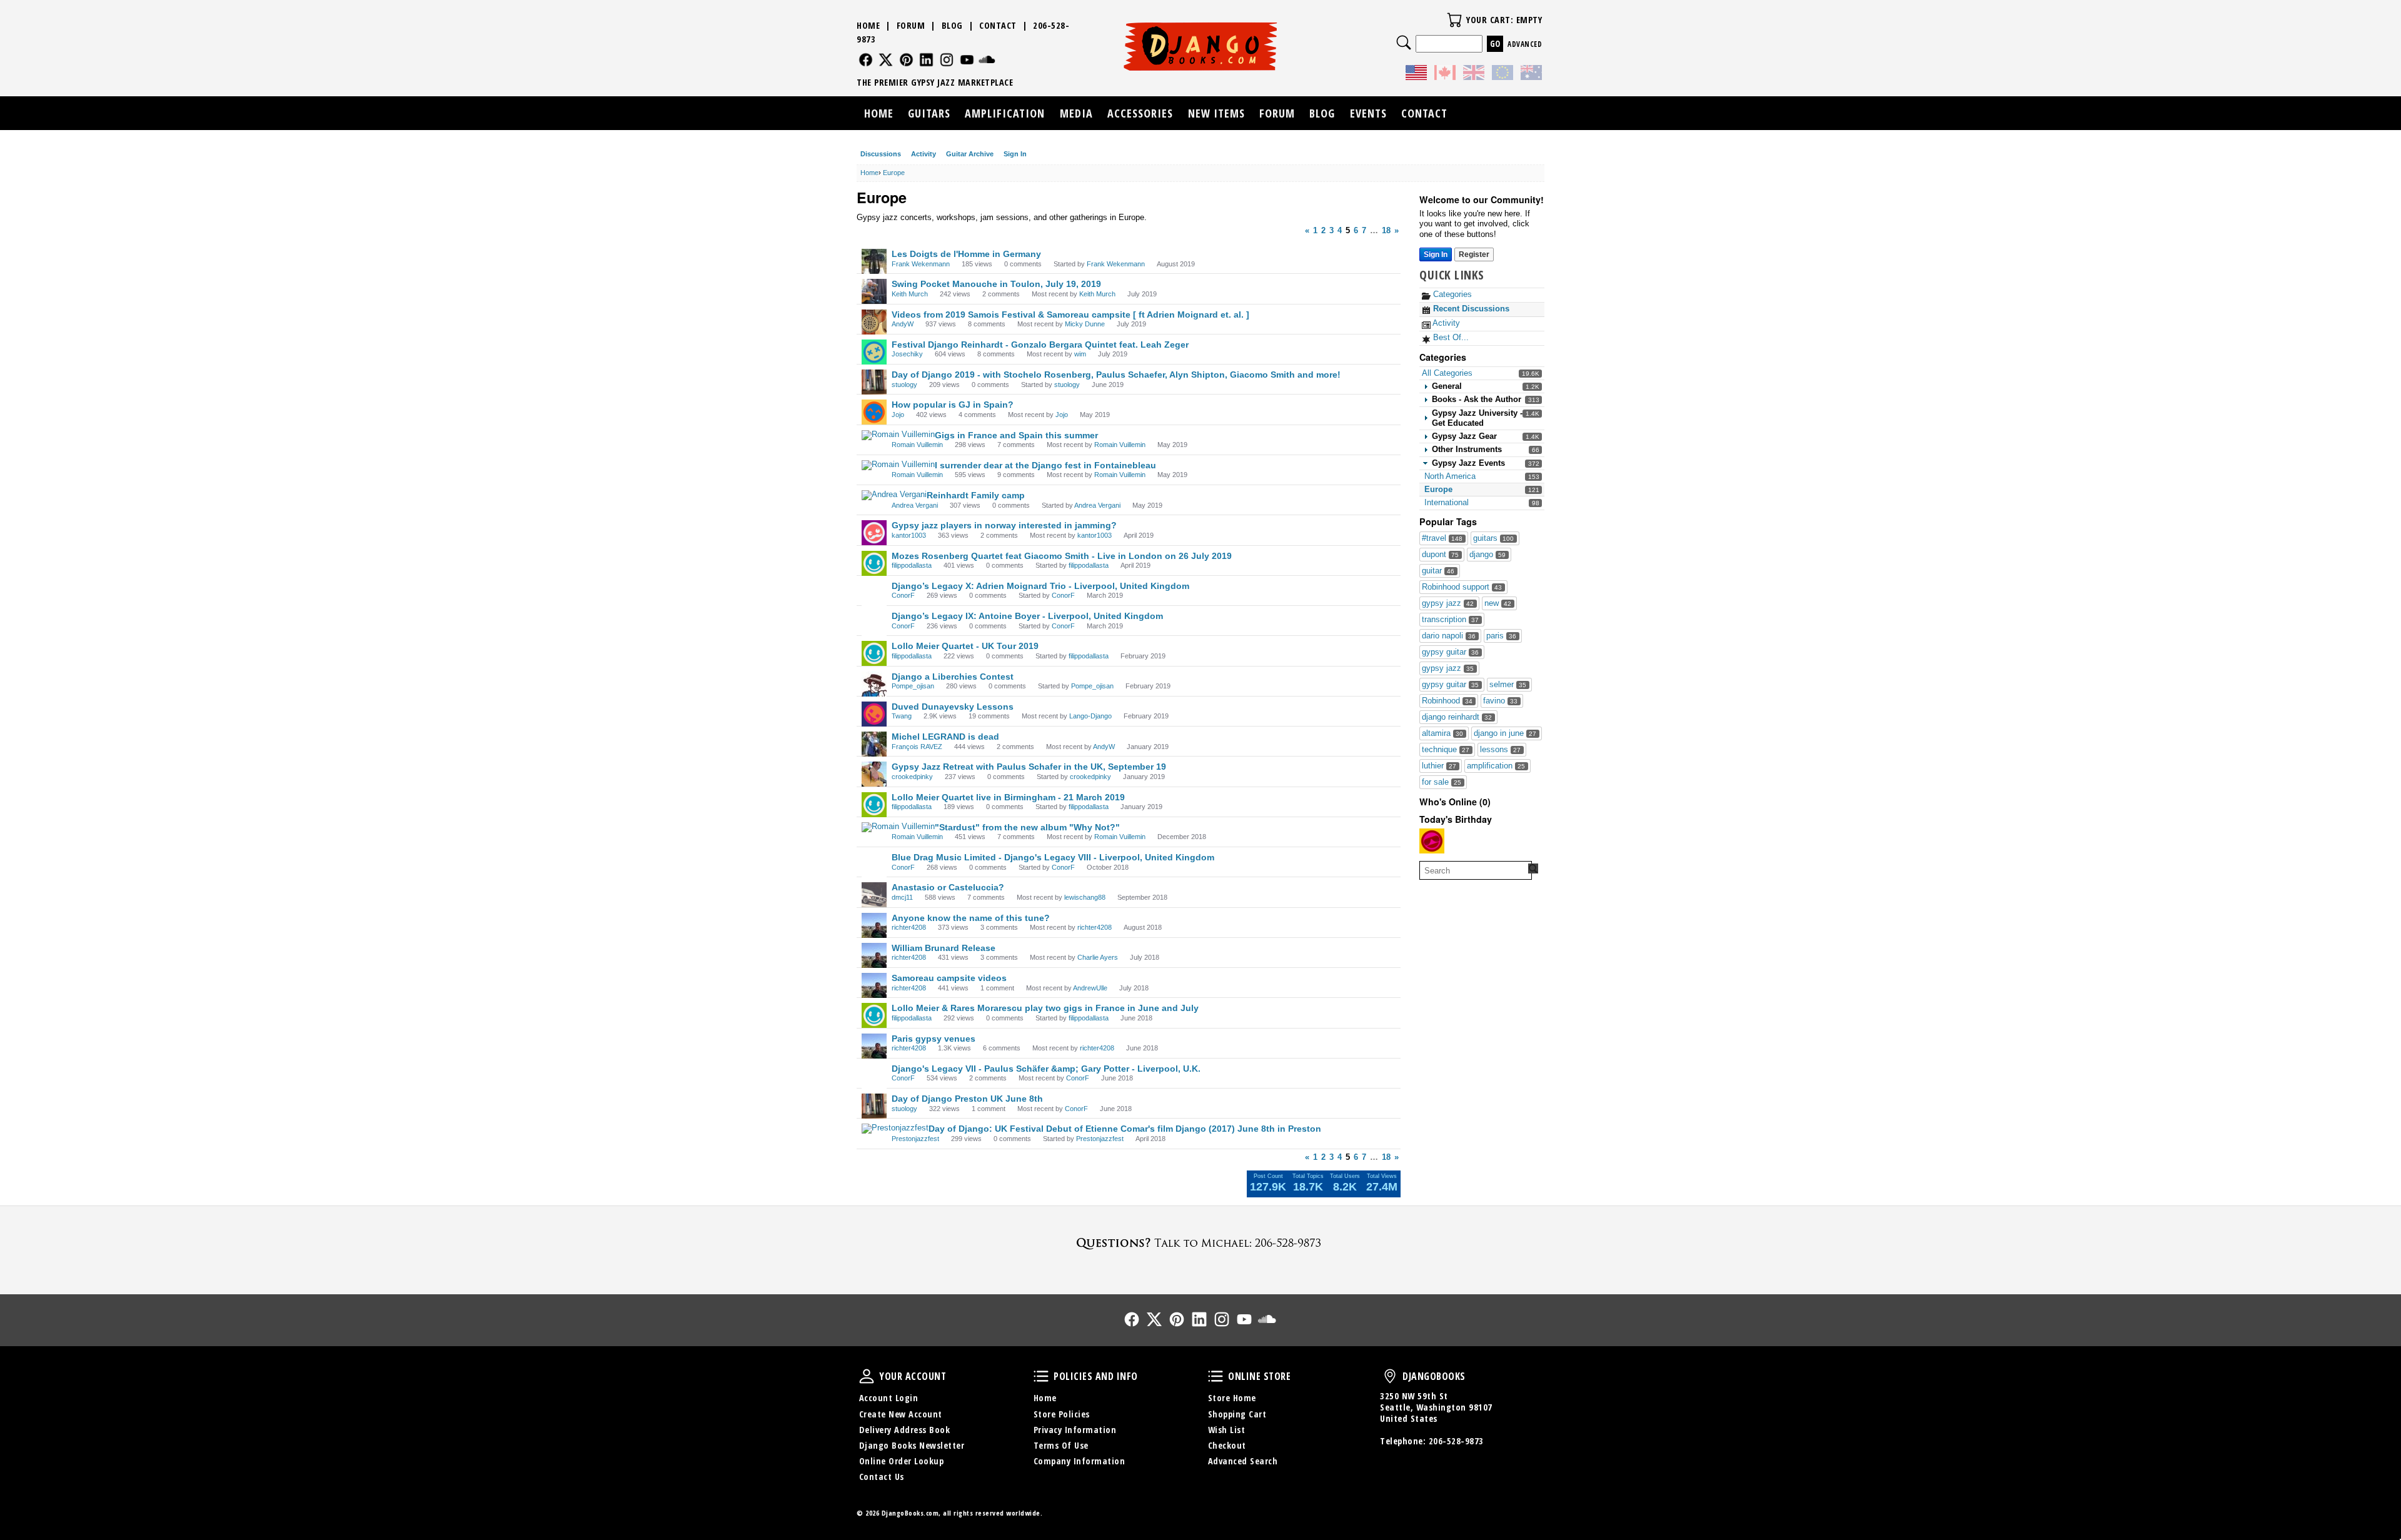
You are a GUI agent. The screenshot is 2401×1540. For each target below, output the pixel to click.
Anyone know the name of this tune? (971, 918)
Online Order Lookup (902, 1461)
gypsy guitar (1450, 652)
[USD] (1416, 74)
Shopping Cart (1237, 1414)
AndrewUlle (1090, 988)
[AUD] (1531, 74)
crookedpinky (912, 777)
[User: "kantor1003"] (874, 533)
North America (1450, 476)
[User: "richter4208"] (874, 925)
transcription (1450, 619)
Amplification (1005, 113)
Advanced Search (1243, 1461)
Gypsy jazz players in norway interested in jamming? (1004, 525)
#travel (1442, 538)
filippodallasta (912, 565)
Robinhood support (1462, 587)
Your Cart (1454, 20)
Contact (998, 25)
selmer (1508, 684)
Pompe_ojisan (913, 686)
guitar (1438, 571)
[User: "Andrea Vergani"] (894, 495)
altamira (1442, 733)
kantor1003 (909, 535)
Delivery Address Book (905, 1430)
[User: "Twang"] (874, 714)
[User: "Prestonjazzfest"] (895, 1129)
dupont (1440, 554)
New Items (1216, 113)
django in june (1505, 733)
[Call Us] (1200, 1243)
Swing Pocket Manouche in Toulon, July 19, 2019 (996, 284)
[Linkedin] (926, 60)
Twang (902, 716)
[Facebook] (866, 60)
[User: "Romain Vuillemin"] (898, 435)
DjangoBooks (1390, 1376)
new (1498, 603)
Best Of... (1450, 337)
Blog (952, 25)
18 (1386, 230)
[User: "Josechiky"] (874, 352)
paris (1501, 636)
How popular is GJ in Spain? (953, 405)
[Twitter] (886, 60)
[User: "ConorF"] (874, 593)
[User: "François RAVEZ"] (874, 744)
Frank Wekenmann (921, 264)
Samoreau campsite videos (949, 978)
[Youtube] (967, 60)
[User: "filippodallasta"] (874, 563)
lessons (1500, 749)
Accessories (1140, 113)
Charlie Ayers (1098, 957)
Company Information (1080, 1461)
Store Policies (1062, 1414)
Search (1404, 43)
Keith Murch (910, 294)
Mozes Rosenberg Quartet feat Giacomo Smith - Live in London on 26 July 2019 (1062, 556)
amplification (1496, 766)
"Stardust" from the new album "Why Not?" (1027, 827)
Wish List (1227, 1430)
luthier (1439, 766)
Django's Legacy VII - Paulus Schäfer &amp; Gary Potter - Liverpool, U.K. (1046, 1069)
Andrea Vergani (915, 505)
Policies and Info (1041, 1376)
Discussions (881, 154)
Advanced (1525, 44)
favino (1500, 701)
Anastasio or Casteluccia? (948, 887)
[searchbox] (1476, 870)
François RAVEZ (917, 747)
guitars (1493, 538)
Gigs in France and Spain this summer (1016, 435)
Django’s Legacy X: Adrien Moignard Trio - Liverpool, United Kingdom (1040, 586)
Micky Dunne (1085, 324)
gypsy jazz (1448, 603)
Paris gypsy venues (934, 1039)
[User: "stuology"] (874, 382)
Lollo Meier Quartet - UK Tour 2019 (965, 646)
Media (1076, 113)
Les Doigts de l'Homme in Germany (966, 254)
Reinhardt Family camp (976, 495)
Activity (924, 154)
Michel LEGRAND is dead (945, 737)
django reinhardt (1457, 717)
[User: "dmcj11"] (874, 895)
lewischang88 (1085, 897)
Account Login (889, 1398)
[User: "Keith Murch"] (874, 291)
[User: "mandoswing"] (1432, 841)
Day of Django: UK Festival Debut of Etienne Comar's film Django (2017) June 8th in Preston (1125, 1129)
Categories (1451, 294)
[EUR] (1503, 74)
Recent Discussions (1470, 309)
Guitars (929, 113)
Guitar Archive (970, 154)
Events (1368, 113)
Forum (911, 25)
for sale (1442, 782)
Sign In (1015, 154)
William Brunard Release (944, 948)
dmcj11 (902, 897)
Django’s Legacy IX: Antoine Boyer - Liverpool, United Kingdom (1027, 616)
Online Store (1216, 1376)
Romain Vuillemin (917, 445)
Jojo (898, 415)
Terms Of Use (1061, 1445)
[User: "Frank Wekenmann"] (874, 261)
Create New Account (901, 1414)
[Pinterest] (906, 60)
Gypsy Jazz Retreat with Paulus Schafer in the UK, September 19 (1029, 767)
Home (868, 25)
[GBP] (1474, 74)
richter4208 (909, 927)
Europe (1438, 489)
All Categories (1447, 373)
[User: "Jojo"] (874, 412)
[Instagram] (947, 60)
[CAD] (1445, 74)
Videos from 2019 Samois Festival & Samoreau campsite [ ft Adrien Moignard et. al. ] (1070, 315)
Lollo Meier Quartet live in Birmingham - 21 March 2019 (1008, 797)
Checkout (1227, 1445)
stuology (904, 385)
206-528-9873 (1456, 1441)
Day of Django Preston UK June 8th (967, 1099)
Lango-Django (1090, 716)
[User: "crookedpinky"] (874, 774)
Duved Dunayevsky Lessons (953, 707)
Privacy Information (1075, 1430)
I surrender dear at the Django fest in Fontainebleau (1045, 465)
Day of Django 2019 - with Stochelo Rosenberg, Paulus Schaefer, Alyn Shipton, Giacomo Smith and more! (1116, 375)
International (1447, 502)
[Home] (1201, 46)
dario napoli (1449, 636)
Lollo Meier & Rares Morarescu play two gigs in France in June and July (1045, 1008)
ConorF (903, 595)
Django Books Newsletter (912, 1445)
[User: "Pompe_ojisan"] (874, 684)
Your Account (867, 1376)
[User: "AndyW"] (874, 322)
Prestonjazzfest (915, 1139)
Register (1474, 254)
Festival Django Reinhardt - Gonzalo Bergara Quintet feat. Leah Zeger (1040, 345)
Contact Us (882, 1477)
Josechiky (907, 354)
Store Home (1232, 1398)
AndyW (903, 324)
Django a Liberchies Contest (953, 677)
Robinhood (1447, 701)
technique (1446, 749)
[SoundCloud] (987, 60)
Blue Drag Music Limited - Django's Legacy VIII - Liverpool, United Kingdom (1053, 857)
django (1487, 554)
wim (1080, 354)
